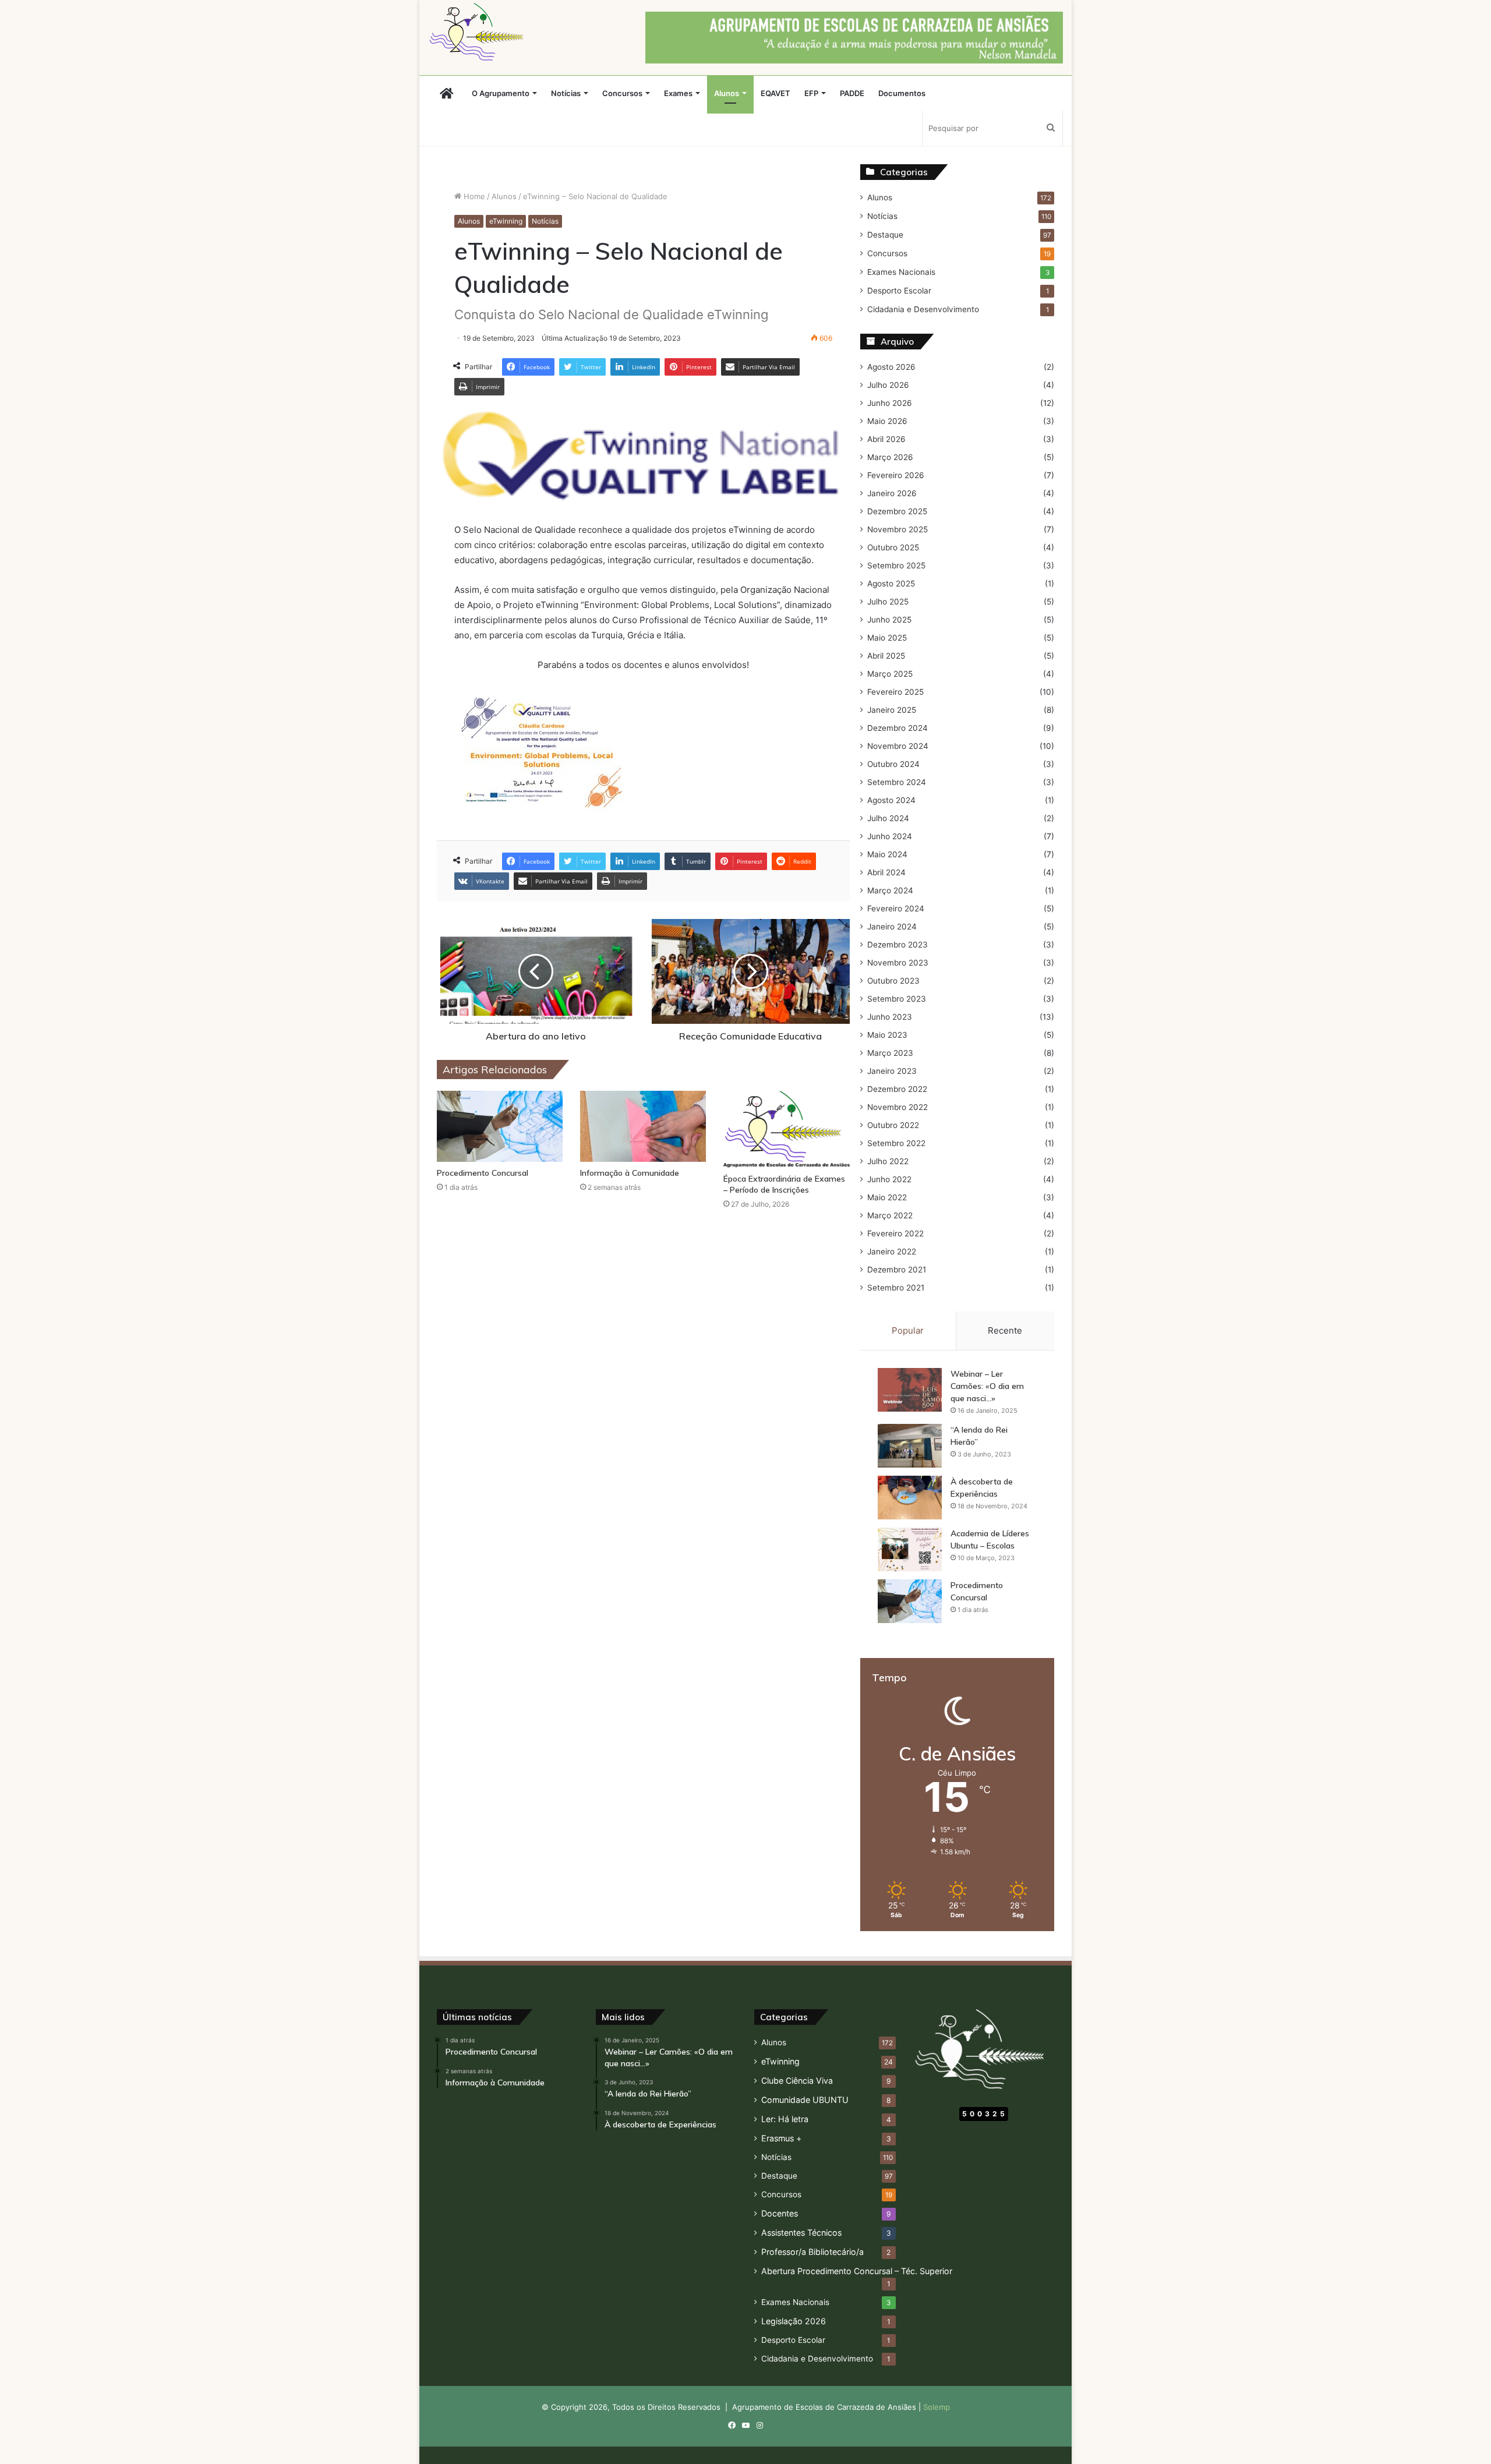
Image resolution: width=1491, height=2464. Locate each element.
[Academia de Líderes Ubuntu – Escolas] (910, 1549)
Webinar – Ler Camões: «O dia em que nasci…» (987, 1386)
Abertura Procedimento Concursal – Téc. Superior (857, 2271)
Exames (678, 93)
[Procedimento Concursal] (500, 1126)
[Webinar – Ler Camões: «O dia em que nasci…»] (910, 1390)
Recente (1005, 1330)
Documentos (902, 93)
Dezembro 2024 (898, 728)
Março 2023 (890, 1053)
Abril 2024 (886, 872)
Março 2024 (890, 890)
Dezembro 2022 (897, 1089)
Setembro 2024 (897, 782)
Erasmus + (781, 2138)
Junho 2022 (889, 1179)
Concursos (622, 93)
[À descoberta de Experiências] (910, 1498)
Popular (908, 1330)
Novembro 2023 (898, 963)
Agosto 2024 (891, 800)
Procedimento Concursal (483, 1173)
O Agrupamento (501, 93)
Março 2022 (890, 1215)
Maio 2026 (887, 421)
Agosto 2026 (891, 367)
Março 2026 (890, 457)
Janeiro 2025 (892, 710)
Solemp (937, 2407)
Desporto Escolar (899, 291)
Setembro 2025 (896, 565)
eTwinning (506, 221)
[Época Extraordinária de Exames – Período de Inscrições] (786, 1129)
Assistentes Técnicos (801, 2233)
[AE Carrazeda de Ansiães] (479, 32)
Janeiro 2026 (892, 493)
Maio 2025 (887, 638)
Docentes (780, 2213)
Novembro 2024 (898, 746)
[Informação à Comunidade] (643, 1126)
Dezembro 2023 (898, 945)
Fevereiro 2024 (896, 908)
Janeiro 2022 (892, 1252)
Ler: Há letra (785, 2119)
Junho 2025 (889, 620)
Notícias (566, 93)
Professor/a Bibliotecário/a (812, 2252)
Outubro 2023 (893, 981)
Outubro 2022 (893, 1125)
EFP (811, 93)
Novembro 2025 (898, 529)
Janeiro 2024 (892, 927)
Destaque (885, 235)
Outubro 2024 (893, 764)
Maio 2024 (887, 854)
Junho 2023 (890, 1017)
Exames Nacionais (901, 272)
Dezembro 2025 (897, 511)
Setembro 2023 (897, 999)
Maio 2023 (887, 1035)
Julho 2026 (888, 385)
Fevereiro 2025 (895, 692)
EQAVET (775, 93)
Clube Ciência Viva (797, 2081)
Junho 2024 (890, 836)
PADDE (852, 93)
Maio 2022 (887, 1197)
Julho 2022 (888, 1161)
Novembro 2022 (898, 1107)
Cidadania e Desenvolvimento (923, 309)
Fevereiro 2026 (896, 475)
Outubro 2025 (893, 547)
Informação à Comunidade (630, 1173)
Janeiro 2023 (892, 1071)
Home (473, 196)
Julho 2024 (888, 818)
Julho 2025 (888, 602)
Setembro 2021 (896, 1288)
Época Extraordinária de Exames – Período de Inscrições (784, 1184)
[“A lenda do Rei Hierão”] (910, 1446)
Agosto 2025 (891, 584)
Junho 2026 (890, 403)
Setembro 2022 (896, 1143)
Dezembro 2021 (897, 1270)
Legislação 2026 (794, 2321)
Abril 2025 (886, 656)
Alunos (727, 93)
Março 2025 (890, 674)
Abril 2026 (886, 439)
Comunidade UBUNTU (805, 2100)
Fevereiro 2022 (895, 1233)
